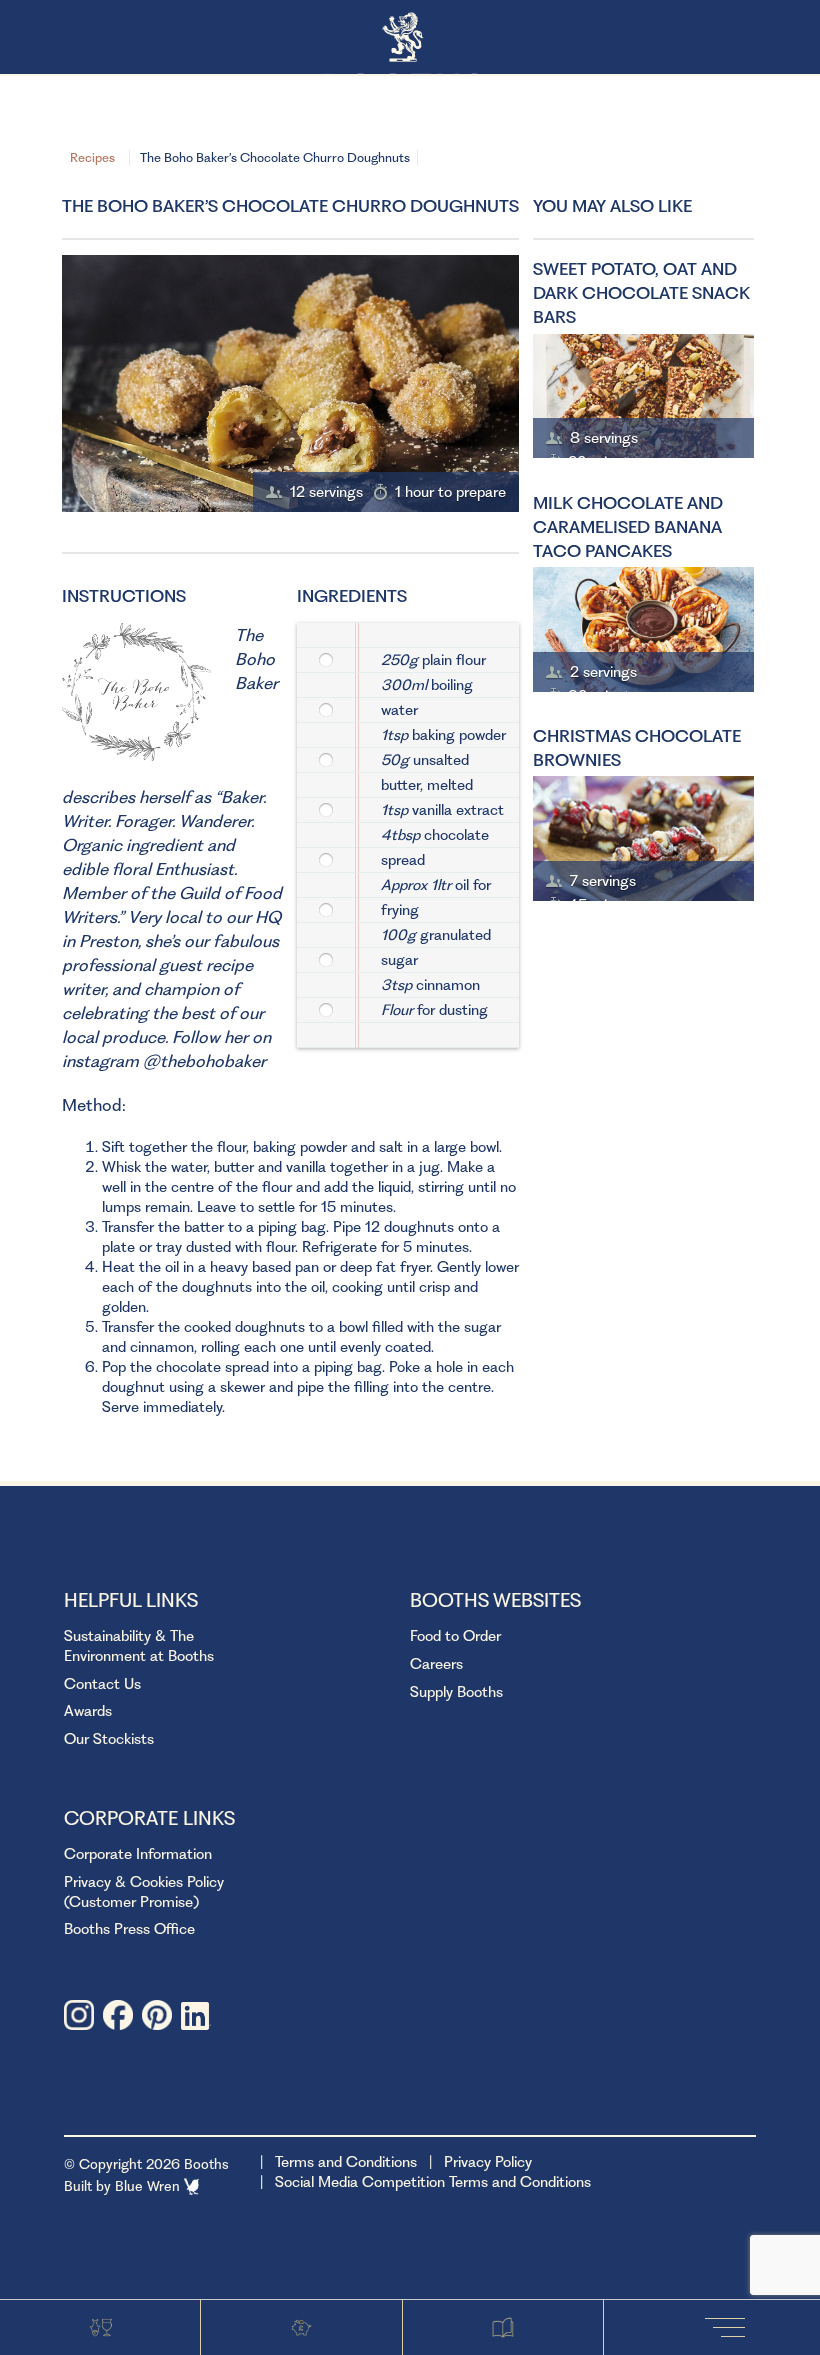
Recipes (92, 157)
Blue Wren (149, 2186)
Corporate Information (138, 1854)
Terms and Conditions (346, 2162)
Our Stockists (109, 1739)
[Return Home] (410, 38)
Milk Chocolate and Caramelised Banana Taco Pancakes (628, 527)
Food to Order (455, 1636)
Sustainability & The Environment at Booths (139, 1646)
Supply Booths (456, 1692)
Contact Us (102, 1684)
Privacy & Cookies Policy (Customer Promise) (144, 1892)
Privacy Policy (488, 2162)
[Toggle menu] (730, 2326)
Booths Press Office (129, 1929)
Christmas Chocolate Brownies (637, 748)
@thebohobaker (204, 1061)
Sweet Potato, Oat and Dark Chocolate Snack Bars (641, 293)
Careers (436, 1664)
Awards (88, 1711)
